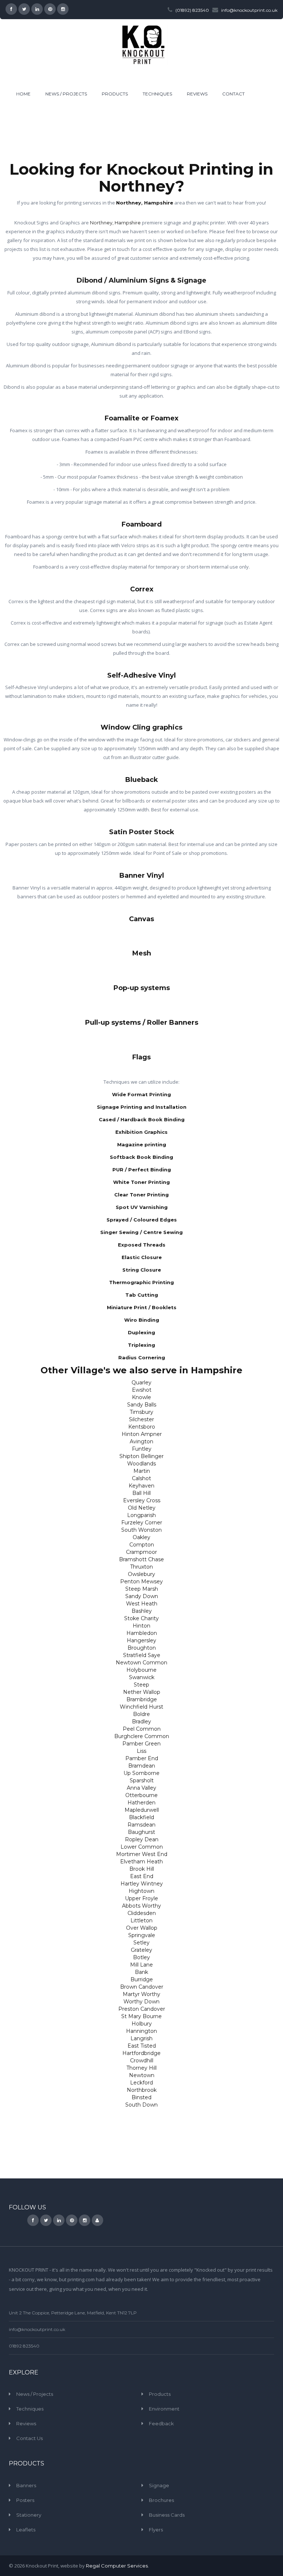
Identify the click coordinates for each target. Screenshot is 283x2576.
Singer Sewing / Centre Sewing (141, 1232)
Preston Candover (142, 2009)
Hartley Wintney (142, 1884)
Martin (142, 1471)
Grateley (141, 1950)
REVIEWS (197, 94)
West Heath (142, 1604)
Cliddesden (142, 1913)
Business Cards (167, 2515)
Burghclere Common (142, 1736)
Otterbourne (141, 1795)
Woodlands (141, 1464)
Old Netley (142, 1508)
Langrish (141, 2038)
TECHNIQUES (157, 94)
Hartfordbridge (141, 2053)
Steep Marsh (142, 1589)
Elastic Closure (142, 1257)
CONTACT (233, 94)
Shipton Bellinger (141, 1456)
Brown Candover (142, 1987)
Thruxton (141, 1567)
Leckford (141, 2083)
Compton (142, 1545)
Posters (25, 2500)
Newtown (142, 2075)
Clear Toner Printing (141, 1195)
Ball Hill (141, 1493)
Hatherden (141, 1803)
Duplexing (141, 1332)
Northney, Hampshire (145, 203)
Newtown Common (141, 1663)
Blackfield (141, 1817)
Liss (141, 1751)
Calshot (141, 1478)
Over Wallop (142, 1928)
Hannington (141, 2031)
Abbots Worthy (141, 1906)
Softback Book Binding (141, 1157)
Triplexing (141, 1345)
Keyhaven (141, 1486)
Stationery (29, 2515)
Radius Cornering (142, 1357)
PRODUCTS (115, 94)
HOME (23, 94)
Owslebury (141, 1574)
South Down (141, 2105)
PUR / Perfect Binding (142, 1170)
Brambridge (142, 1699)
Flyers (156, 2530)
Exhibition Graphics (141, 1132)
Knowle (141, 1397)
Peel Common (142, 1729)
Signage (159, 2485)
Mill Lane (141, 1965)
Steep (141, 1685)
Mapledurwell (142, 1810)
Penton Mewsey (141, 1581)
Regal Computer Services (117, 2566)
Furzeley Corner (142, 1523)
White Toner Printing (141, 1182)
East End (142, 1876)
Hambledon (142, 1633)
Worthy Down (141, 2002)
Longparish (141, 1515)
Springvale (142, 1935)
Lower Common (142, 1847)
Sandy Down (142, 1596)
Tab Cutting (142, 1295)
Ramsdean (141, 1825)
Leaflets (26, 2530)
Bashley (142, 1611)
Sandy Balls (142, 1405)
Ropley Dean (142, 1839)
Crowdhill (142, 2061)
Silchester (141, 1419)
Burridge (142, 1979)
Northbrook (142, 2090)
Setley (141, 1943)
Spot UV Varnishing (142, 1207)
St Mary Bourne (141, 2016)
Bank (141, 1972)
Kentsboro (142, 1427)
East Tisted (142, 2046)
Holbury (142, 2024)
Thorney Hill (141, 2068)
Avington (141, 1441)
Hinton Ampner (142, 1434)
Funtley (142, 1449)
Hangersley (141, 1640)
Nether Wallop (142, 1692)
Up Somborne (141, 1773)
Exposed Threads (142, 1245)
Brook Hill (142, 1869)
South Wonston (141, 1530)
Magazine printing (142, 1144)
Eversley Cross (142, 1500)
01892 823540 (24, 2346)
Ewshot (142, 1390)
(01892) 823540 (192, 10)
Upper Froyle (141, 1898)
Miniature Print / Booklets (142, 1307)
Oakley (141, 1537)
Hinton (141, 1626)
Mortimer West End (142, 1854)
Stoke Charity (141, 1618)
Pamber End (142, 1758)
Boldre (141, 1714)
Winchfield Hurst (141, 1707)
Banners (26, 2485)
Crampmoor (141, 1552)
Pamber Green (141, 1744)
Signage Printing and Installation (142, 1107)
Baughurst (141, 1832)
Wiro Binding (142, 1320)
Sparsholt (142, 1780)
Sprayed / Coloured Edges (142, 1220)
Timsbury (141, 1412)
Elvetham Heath (141, 1862)
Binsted (141, 2097)
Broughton (142, 1648)
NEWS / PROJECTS (66, 94)
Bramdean (142, 1766)
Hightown (141, 1891)
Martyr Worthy (141, 1994)
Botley (141, 1957)
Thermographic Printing (141, 1282)
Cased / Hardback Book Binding (142, 1119)
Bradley (141, 1722)
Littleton (141, 1920)
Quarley (141, 1383)
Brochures (161, 2500)
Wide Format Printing (141, 1094)
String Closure (142, 1270)
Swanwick (142, 1677)
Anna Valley (141, 1788)
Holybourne (141, 1670)
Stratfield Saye (142, 1655)
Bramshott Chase (141, 1559)
